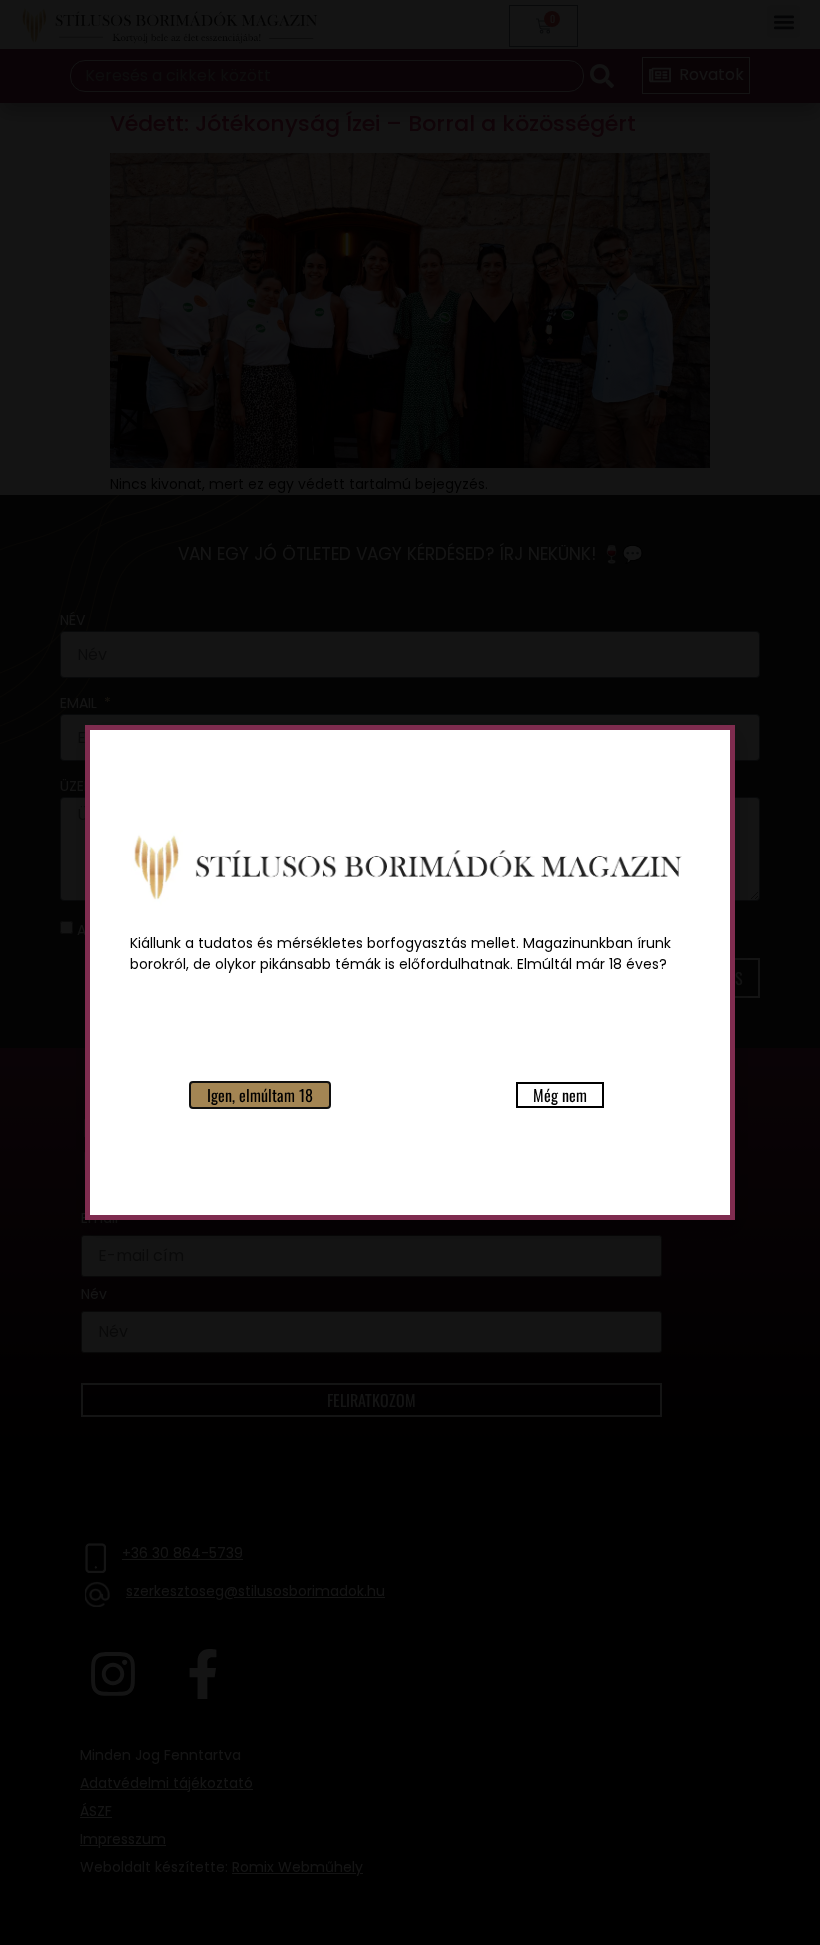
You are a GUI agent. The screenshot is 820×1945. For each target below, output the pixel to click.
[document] (410, 972)
